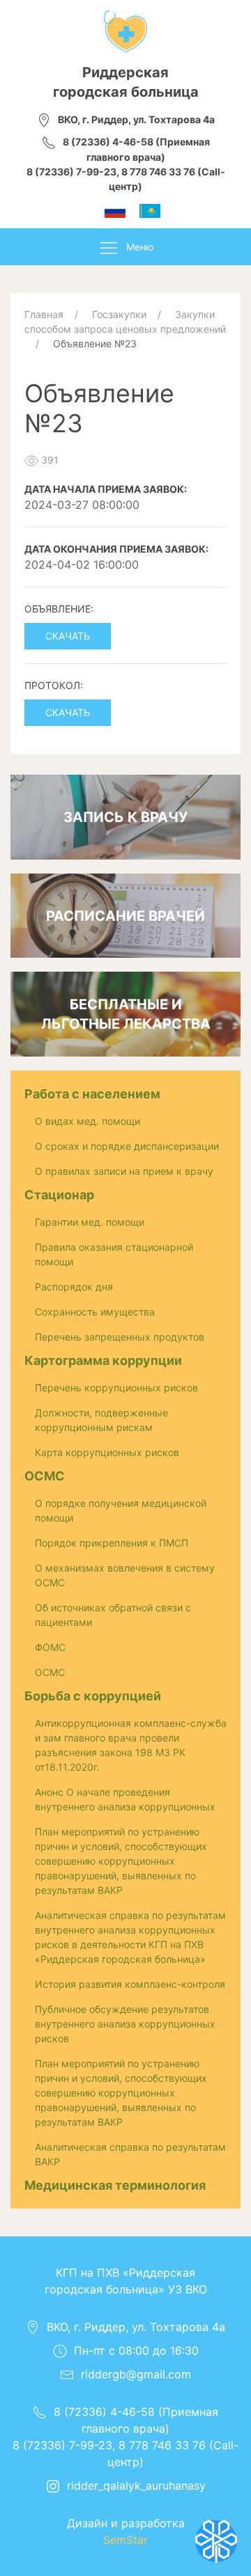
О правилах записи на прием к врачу (124, 1171)
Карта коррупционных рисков (107, 1452)
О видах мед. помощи (88, 1121)
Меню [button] (140, 247)
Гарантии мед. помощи (90, 1222)
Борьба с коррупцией (93, 1696)
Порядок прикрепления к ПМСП (112, 1543)
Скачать (68, 636)
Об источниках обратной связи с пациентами (113, 1615)
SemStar (125, 2540)
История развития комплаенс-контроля (130, 1984)
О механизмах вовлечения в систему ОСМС (125, 1575)
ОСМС (45, 1476)
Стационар (59, 1195)
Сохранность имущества (95, 1312)
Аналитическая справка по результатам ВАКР (130, 2154)
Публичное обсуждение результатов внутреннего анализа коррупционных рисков (125, 2024)
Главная (44, 314)
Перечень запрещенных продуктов (120, 1337)
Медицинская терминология (115, 2185)
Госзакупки (119, 314)
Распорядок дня (74, 1287)
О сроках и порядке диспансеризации (127, 1146)
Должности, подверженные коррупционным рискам (101, 1420)
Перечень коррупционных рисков (116, 1388)
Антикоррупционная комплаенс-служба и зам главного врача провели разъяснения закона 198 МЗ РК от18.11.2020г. (131, 1745)
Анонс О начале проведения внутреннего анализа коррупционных (125, 1799)
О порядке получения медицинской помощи (121, 1510)
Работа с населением (92, 1094)
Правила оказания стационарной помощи (114, 1254)
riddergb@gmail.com (136, 2374)
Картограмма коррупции (103, 1360)
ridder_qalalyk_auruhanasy (136, 2486)
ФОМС (50, 1647)
